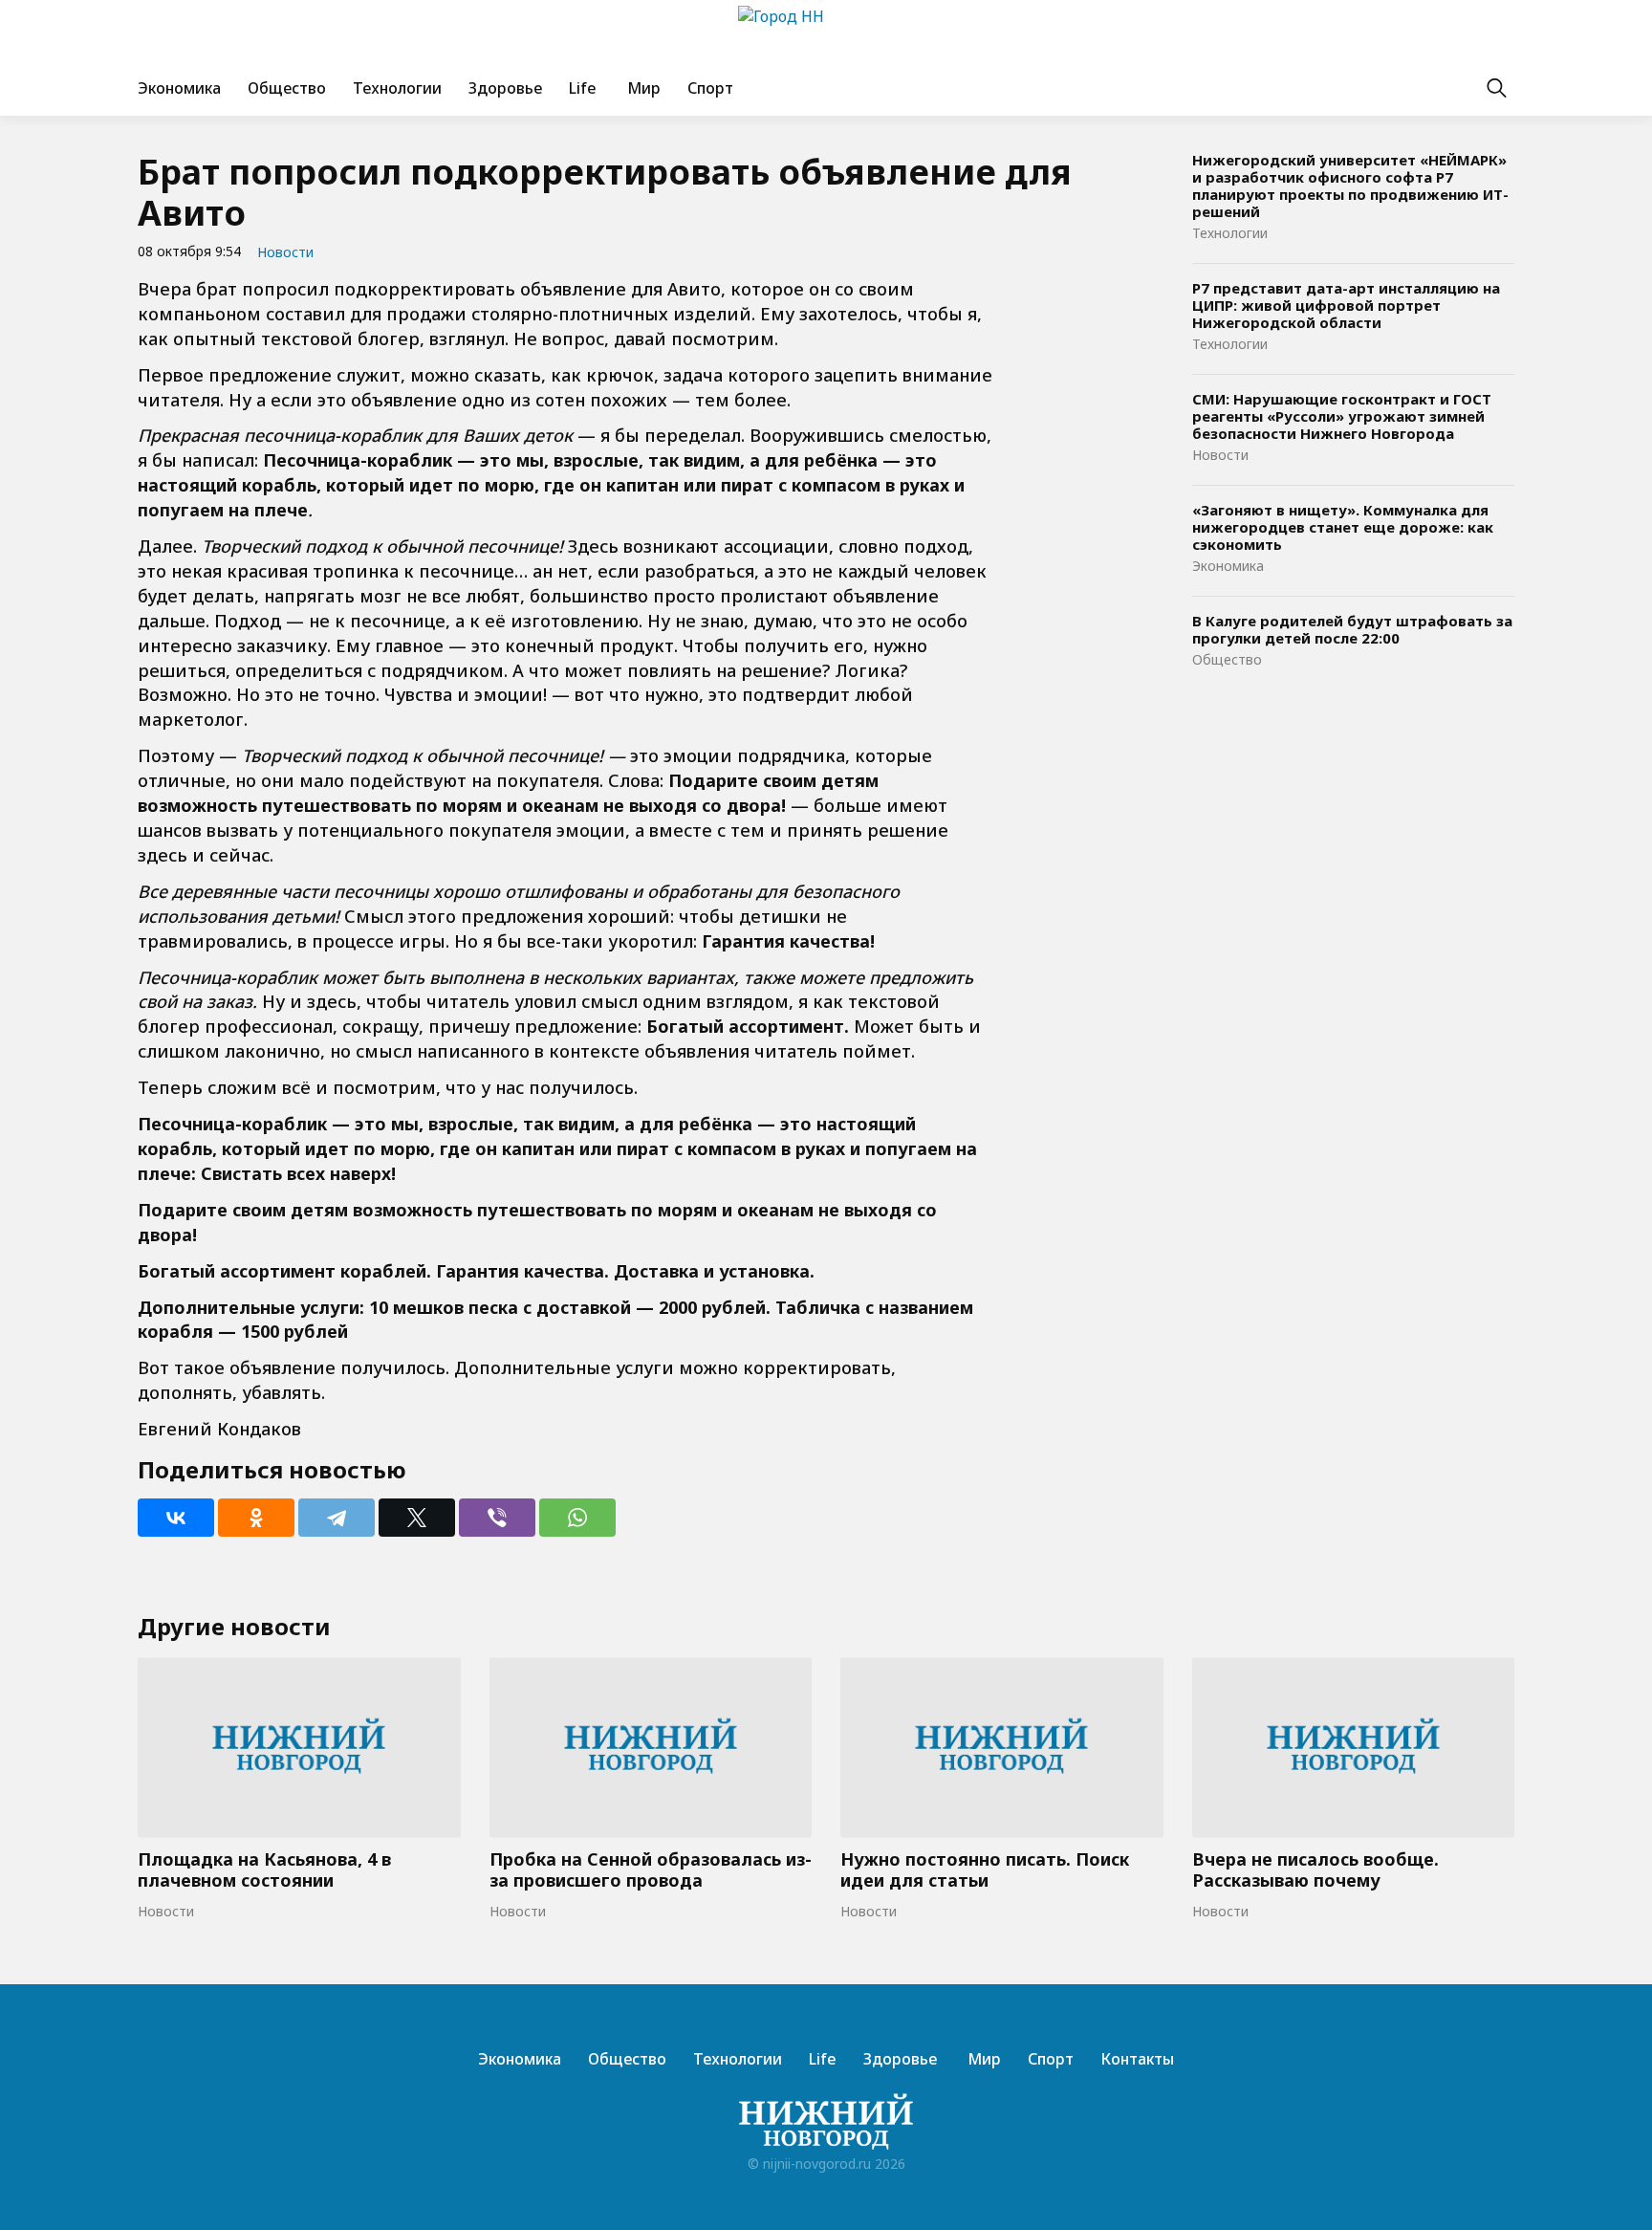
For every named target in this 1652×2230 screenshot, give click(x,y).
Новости (285, 252)
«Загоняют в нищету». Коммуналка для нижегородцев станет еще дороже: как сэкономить (1343, 527)
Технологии (397, 88)
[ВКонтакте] (176, 1518)
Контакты (1137, 2059)
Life (583, 88)
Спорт (710, 88)
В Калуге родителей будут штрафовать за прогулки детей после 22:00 (1352, 629)
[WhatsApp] (577, 1518)
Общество (287, 88)
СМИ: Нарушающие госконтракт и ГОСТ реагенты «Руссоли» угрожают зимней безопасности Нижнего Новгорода (1342, 416)
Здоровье (505, 88)
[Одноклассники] (256, 1518)
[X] (417, 1518)
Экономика (179, 88)
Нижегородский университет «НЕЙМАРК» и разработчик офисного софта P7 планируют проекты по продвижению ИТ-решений (1350, 186)
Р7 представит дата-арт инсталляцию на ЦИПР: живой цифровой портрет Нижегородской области (1346, 305)
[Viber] (497, 1518)
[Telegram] (337, 1518)
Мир (642, 88)
